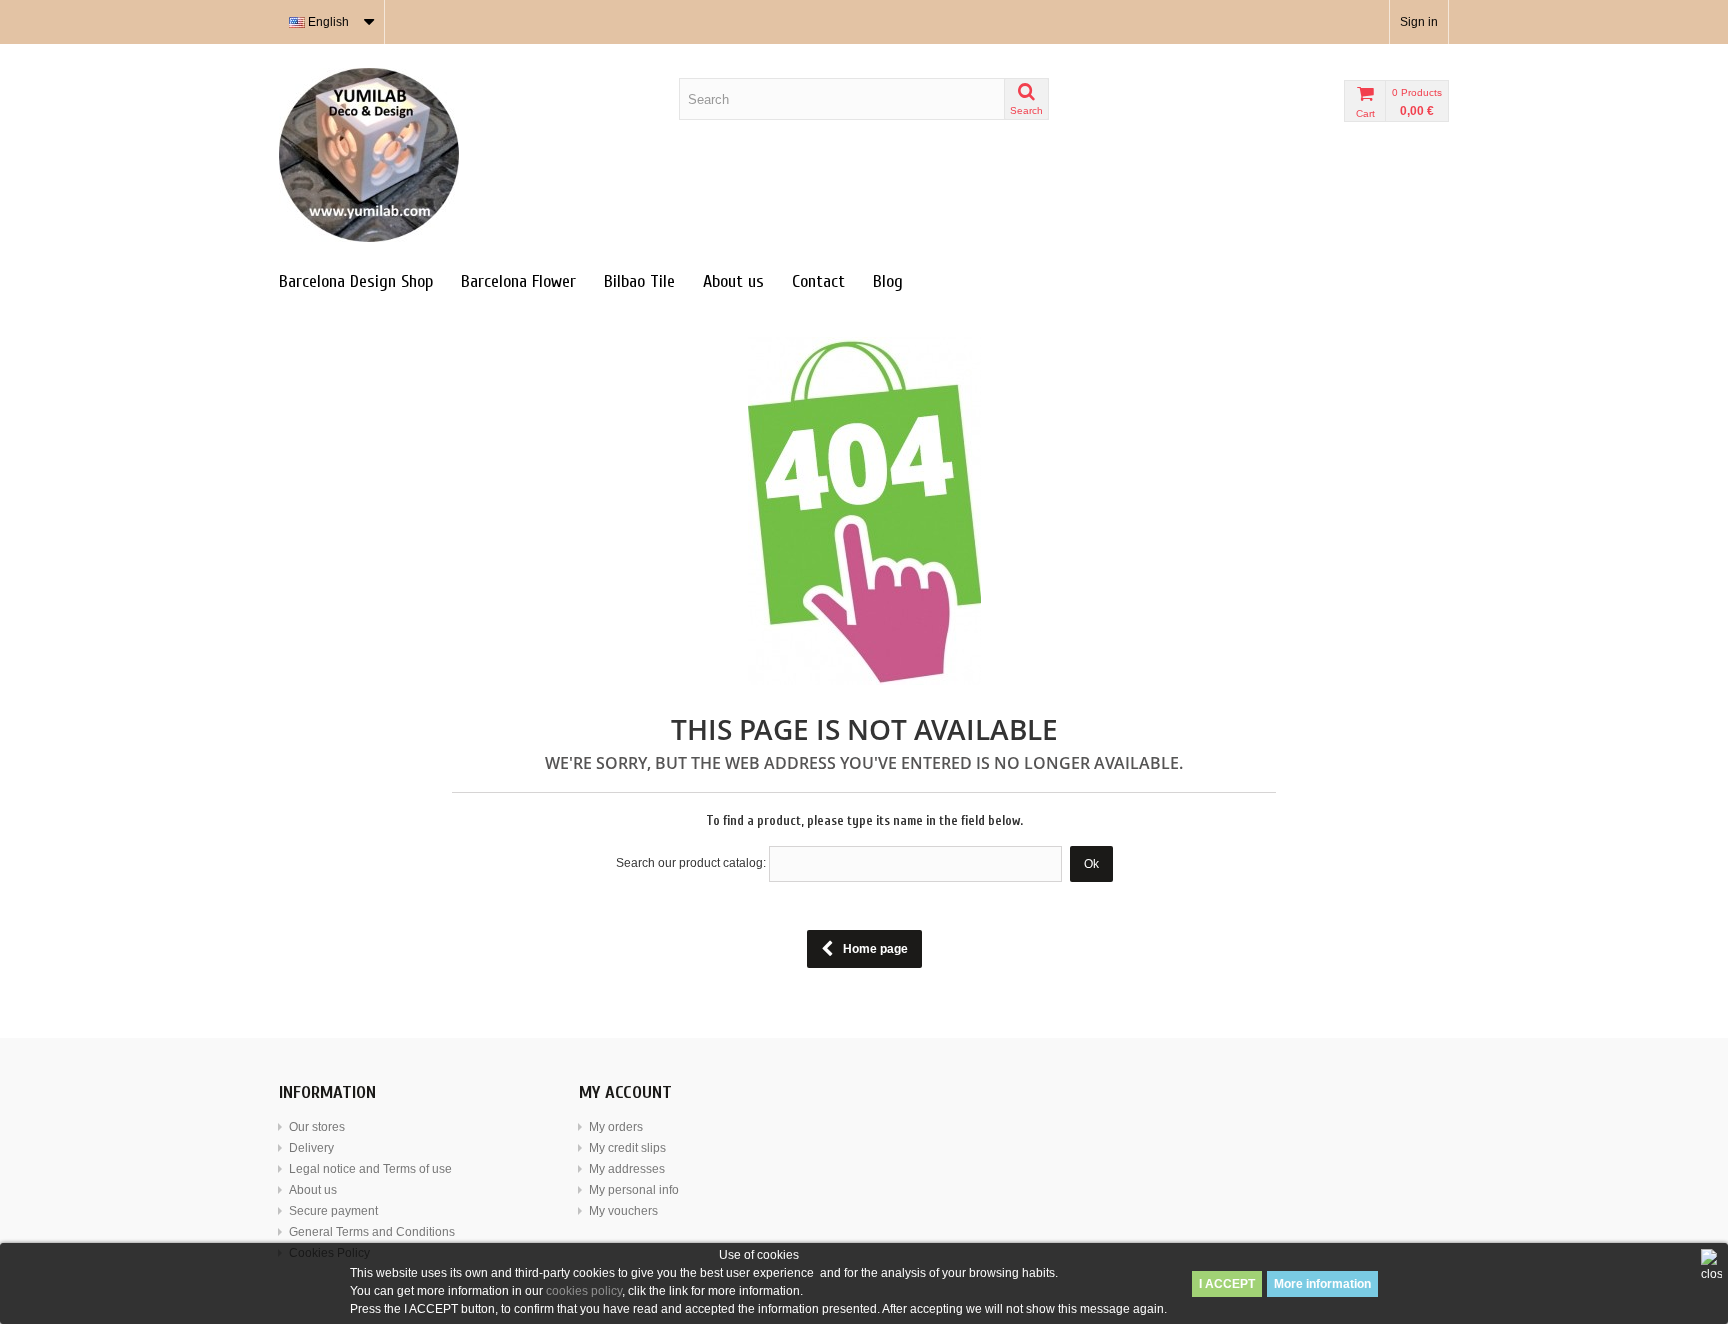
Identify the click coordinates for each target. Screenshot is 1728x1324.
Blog (888, 281)
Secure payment (333, 1211)
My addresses (627, 1169)
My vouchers (623, 1211)
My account (625, 1092)
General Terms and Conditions (372, 1232)
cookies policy (584, 1291)
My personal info (634, 1190)
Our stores (317, 1127)
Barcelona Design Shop (356, 281)
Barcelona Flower (518, 281)
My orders (616, 1127)
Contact (818, 281)
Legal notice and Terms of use (370, 1169)
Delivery (311, 1148)
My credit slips (627, 1148)
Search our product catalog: (691, 863)
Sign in (1419, 22)
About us (733, 281)
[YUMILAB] (464, 155)
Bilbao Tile (639, 281)
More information (1322, 1284)
